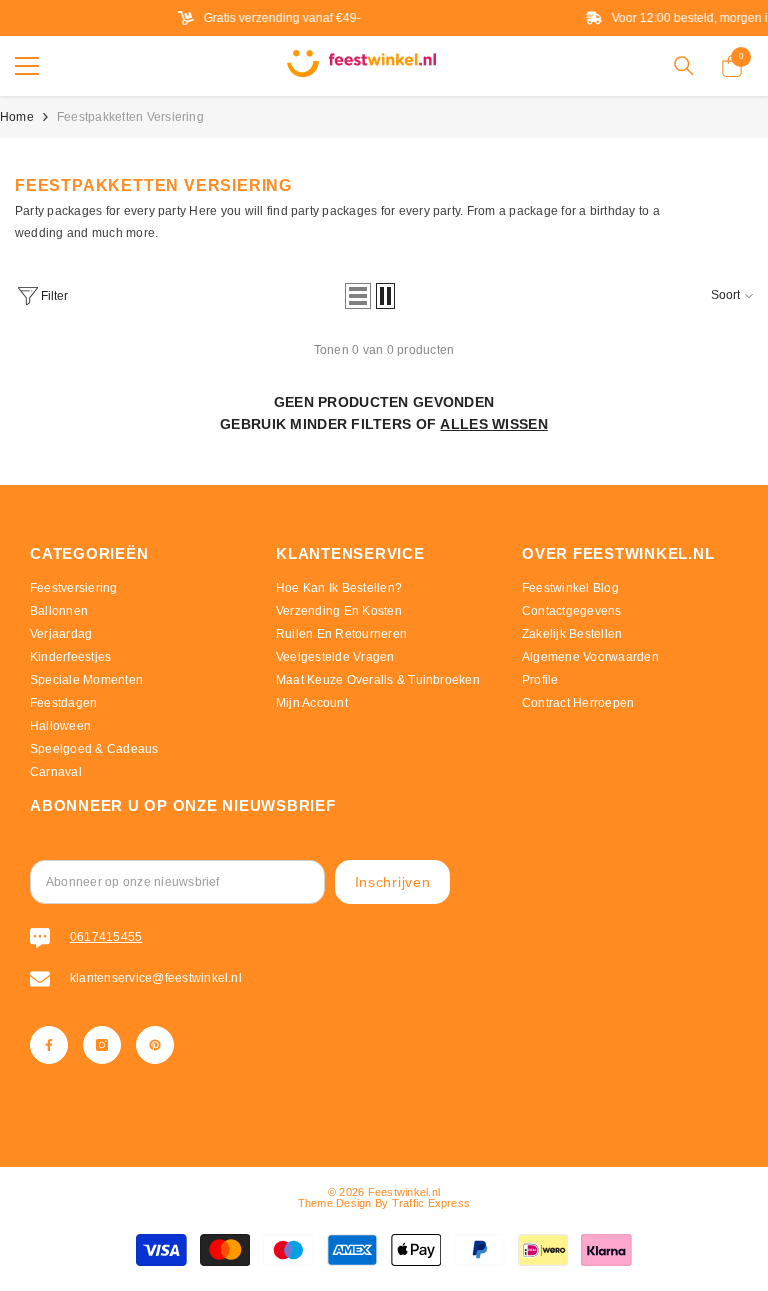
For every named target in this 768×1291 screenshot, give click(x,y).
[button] (358, 296)
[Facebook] (49, 1045)
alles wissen (493, 424)
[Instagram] (102, 1045)
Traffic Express (431, 1203)
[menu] (27, 66)
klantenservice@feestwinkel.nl (156, 978)
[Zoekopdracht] (684, 66)
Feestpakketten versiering (130, 117)
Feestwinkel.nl (404, 1192)
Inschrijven (393, 882)
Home (17, 117)
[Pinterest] (155, 1045)
